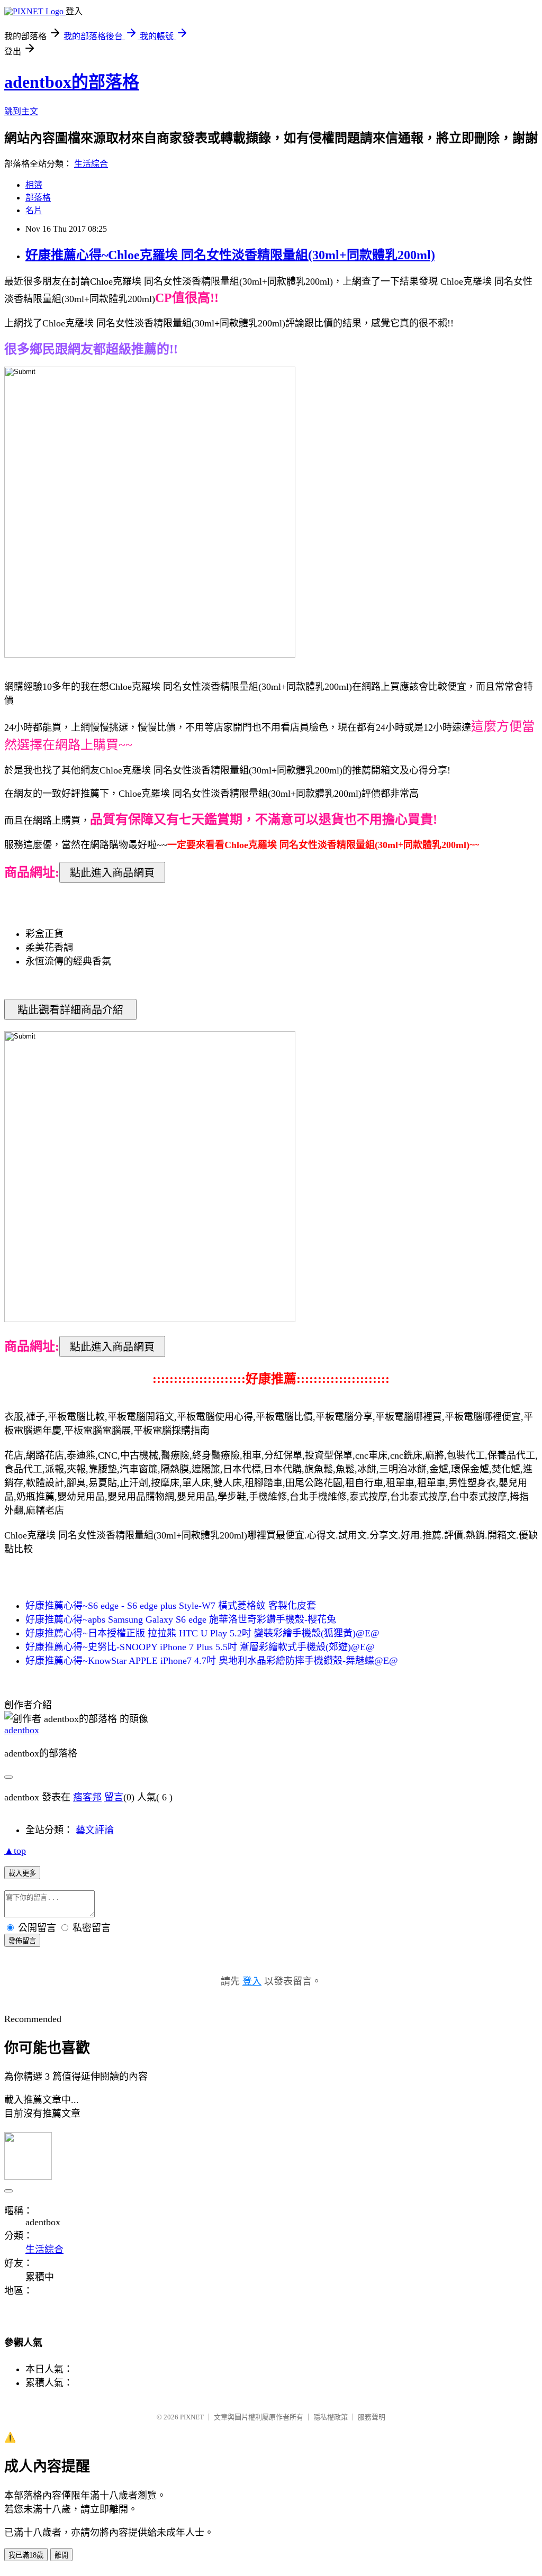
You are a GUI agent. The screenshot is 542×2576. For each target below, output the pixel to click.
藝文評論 (95, 1830)
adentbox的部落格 (72, 82)
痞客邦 (87, 1797)
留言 (114, 1797)
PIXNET (192, 2417)
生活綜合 (91, 164)
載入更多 (22, 1873)
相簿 (34, 185)
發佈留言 (22, 1941)
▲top (15, 1851)
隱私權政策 (331, 2417)
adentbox (22, 1730)
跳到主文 (21, 111)
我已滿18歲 (26, 2555)
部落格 (38, 198)
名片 (34, 210)
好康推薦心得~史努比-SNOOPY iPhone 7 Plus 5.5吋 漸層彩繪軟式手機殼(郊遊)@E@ (200, 1647)
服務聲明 (372, 2417)
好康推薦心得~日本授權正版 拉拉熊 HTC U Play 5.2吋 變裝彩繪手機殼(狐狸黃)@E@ (202, 1633)
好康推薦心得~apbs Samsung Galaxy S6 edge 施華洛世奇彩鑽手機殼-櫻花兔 (181, 1619)
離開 (61, 2555)
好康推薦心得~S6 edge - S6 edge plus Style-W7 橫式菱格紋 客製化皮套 (171, 1606)
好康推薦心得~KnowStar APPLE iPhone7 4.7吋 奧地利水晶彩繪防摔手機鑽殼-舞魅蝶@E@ (212, 1661)
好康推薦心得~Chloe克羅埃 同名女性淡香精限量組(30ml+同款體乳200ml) (230, 255)
